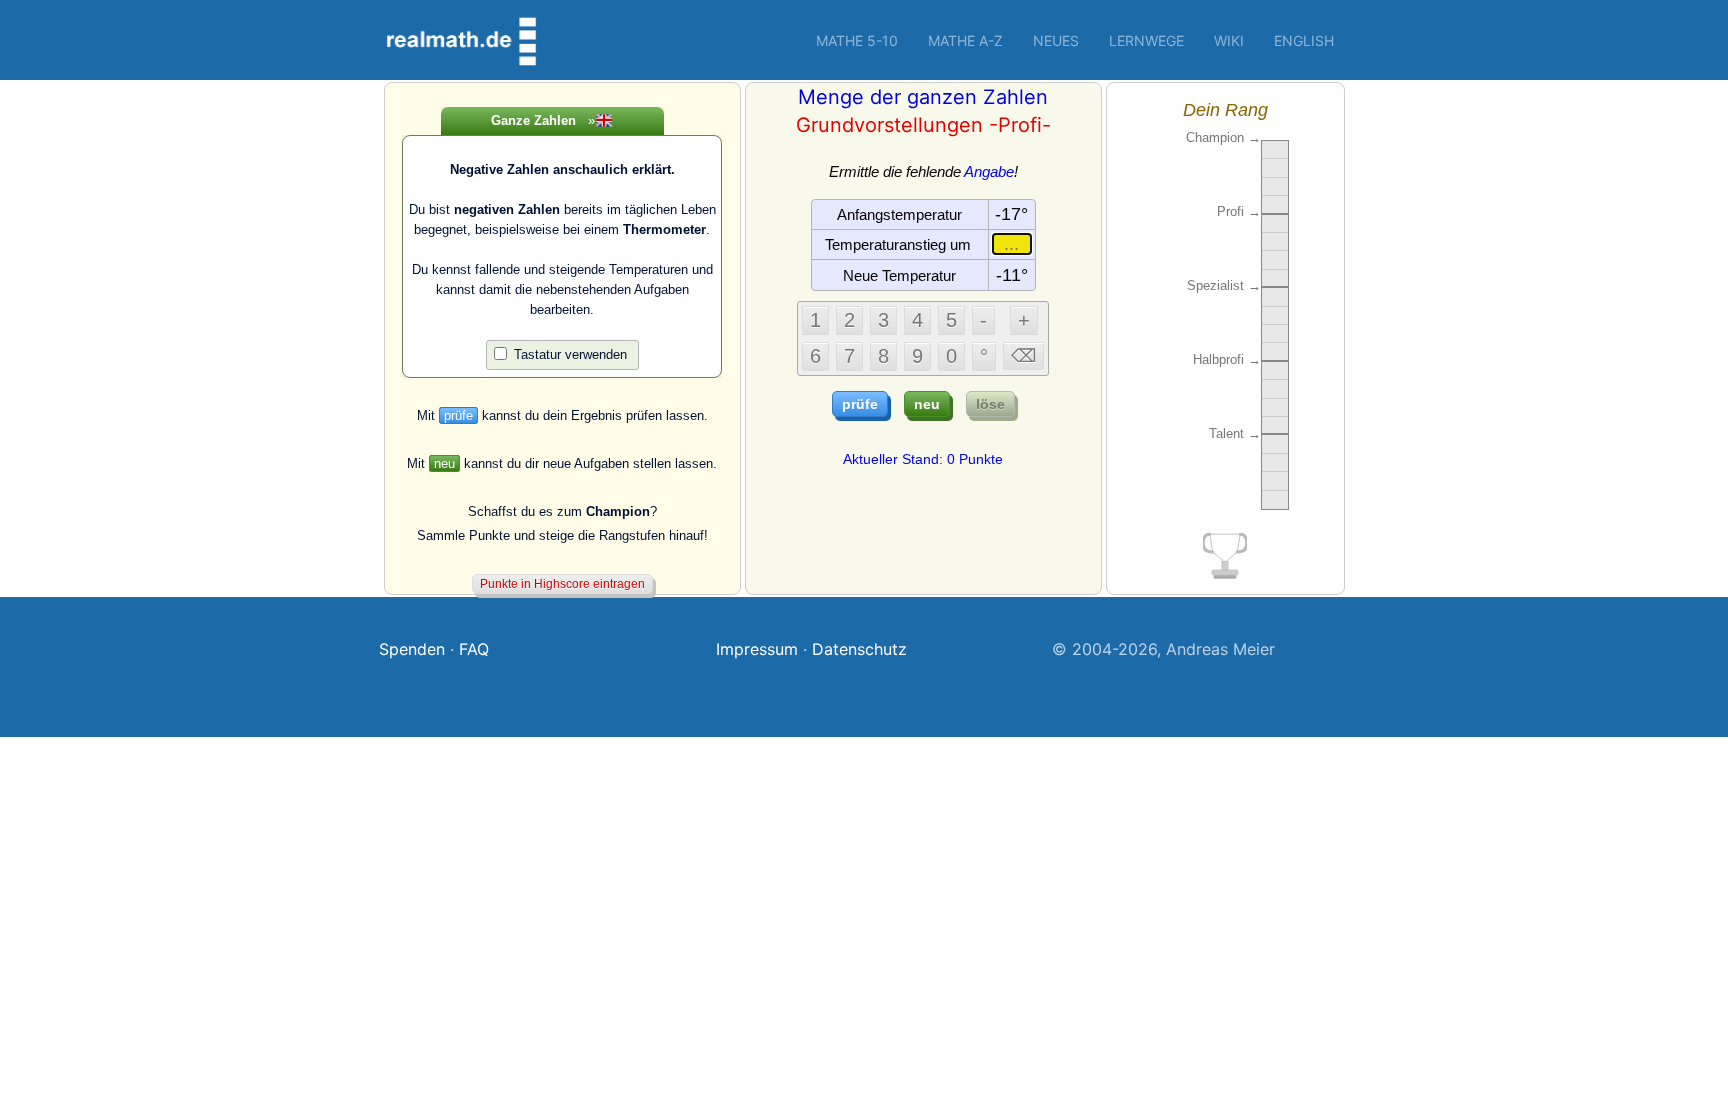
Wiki (1229, 40)
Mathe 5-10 (857, 40)
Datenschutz (859, 649)
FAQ (474, 649)
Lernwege (1146, 40)
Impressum (757, 649)
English (1304, 40)
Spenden (412, 649)
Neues (1056, 40)
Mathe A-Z (965, 40)
